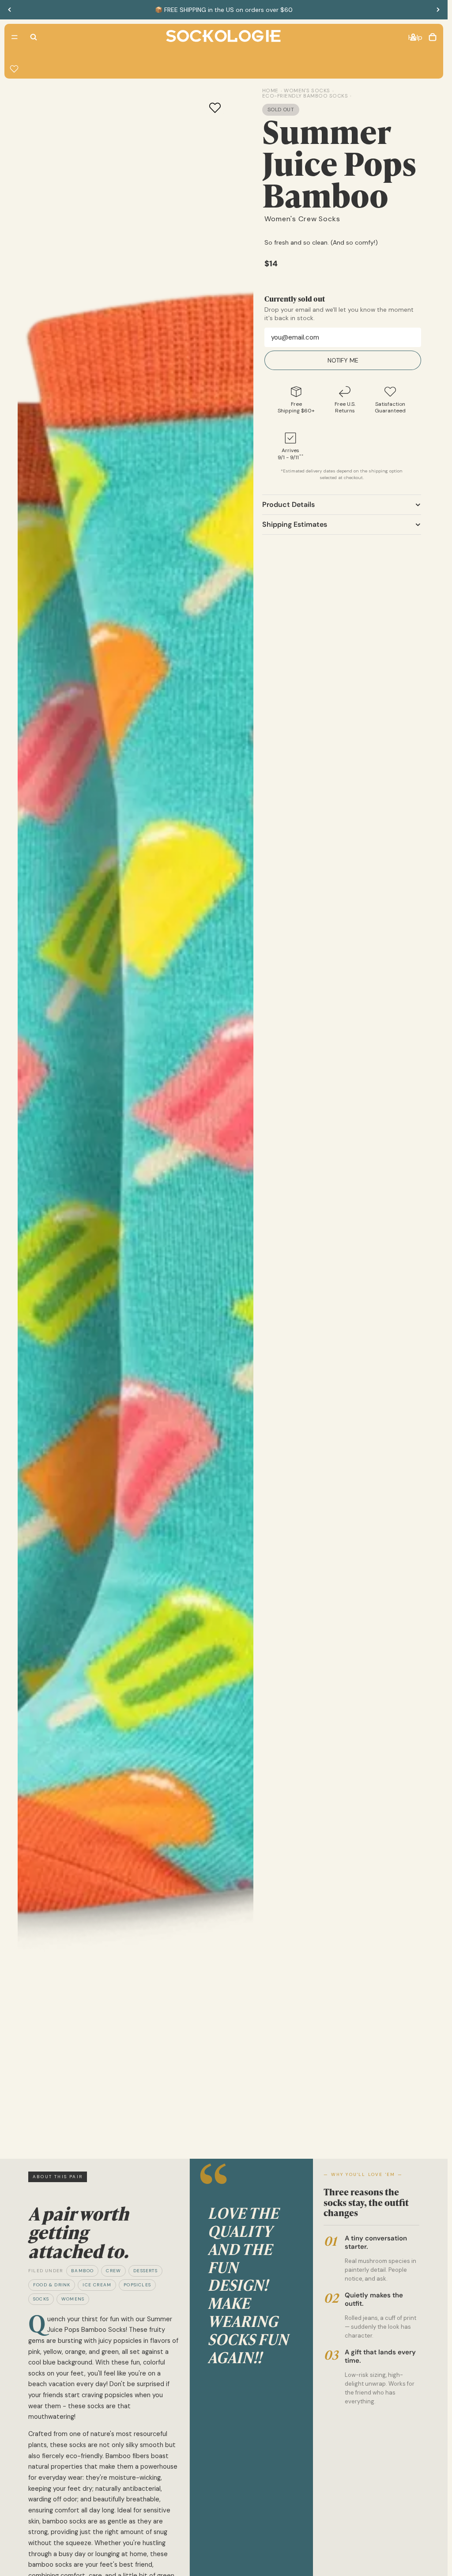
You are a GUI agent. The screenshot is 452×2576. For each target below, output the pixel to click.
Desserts (145, 2271)
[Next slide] (438, 10)
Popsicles (137, 2285)
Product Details (288, 504)
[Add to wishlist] (215, 108)
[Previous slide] (10, 10)
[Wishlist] (14, 69)
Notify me (343, 360)
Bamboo (82, 2271)
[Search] (34, 37)
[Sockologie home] (223, 37)
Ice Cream (97, 2285)
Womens (73, 2299)
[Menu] (15, 37)
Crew (113, 2271)
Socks (41, 2299)
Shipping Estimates (295, 524)
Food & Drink (52, 2285)
